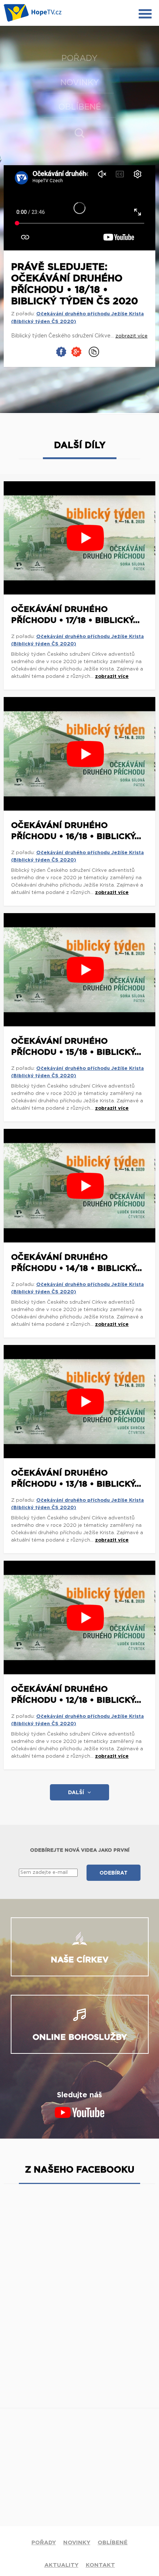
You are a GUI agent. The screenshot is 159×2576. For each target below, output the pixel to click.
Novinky (80, 83)
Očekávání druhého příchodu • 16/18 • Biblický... (76, 831)
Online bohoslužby (80, 2037)
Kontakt (100, 2565)
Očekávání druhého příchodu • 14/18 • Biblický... (77, 1263)
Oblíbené (80, 107)
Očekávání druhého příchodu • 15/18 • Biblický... (76, 1047)
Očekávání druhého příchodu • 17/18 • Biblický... (75, 615)
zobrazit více (112, 677)
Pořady (79, 58)
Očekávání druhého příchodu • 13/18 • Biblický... (76, 1478)
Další (76, 1793)
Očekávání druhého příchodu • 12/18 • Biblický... (76, 1695)
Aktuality (61, 2565)
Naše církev (80, 1960)
